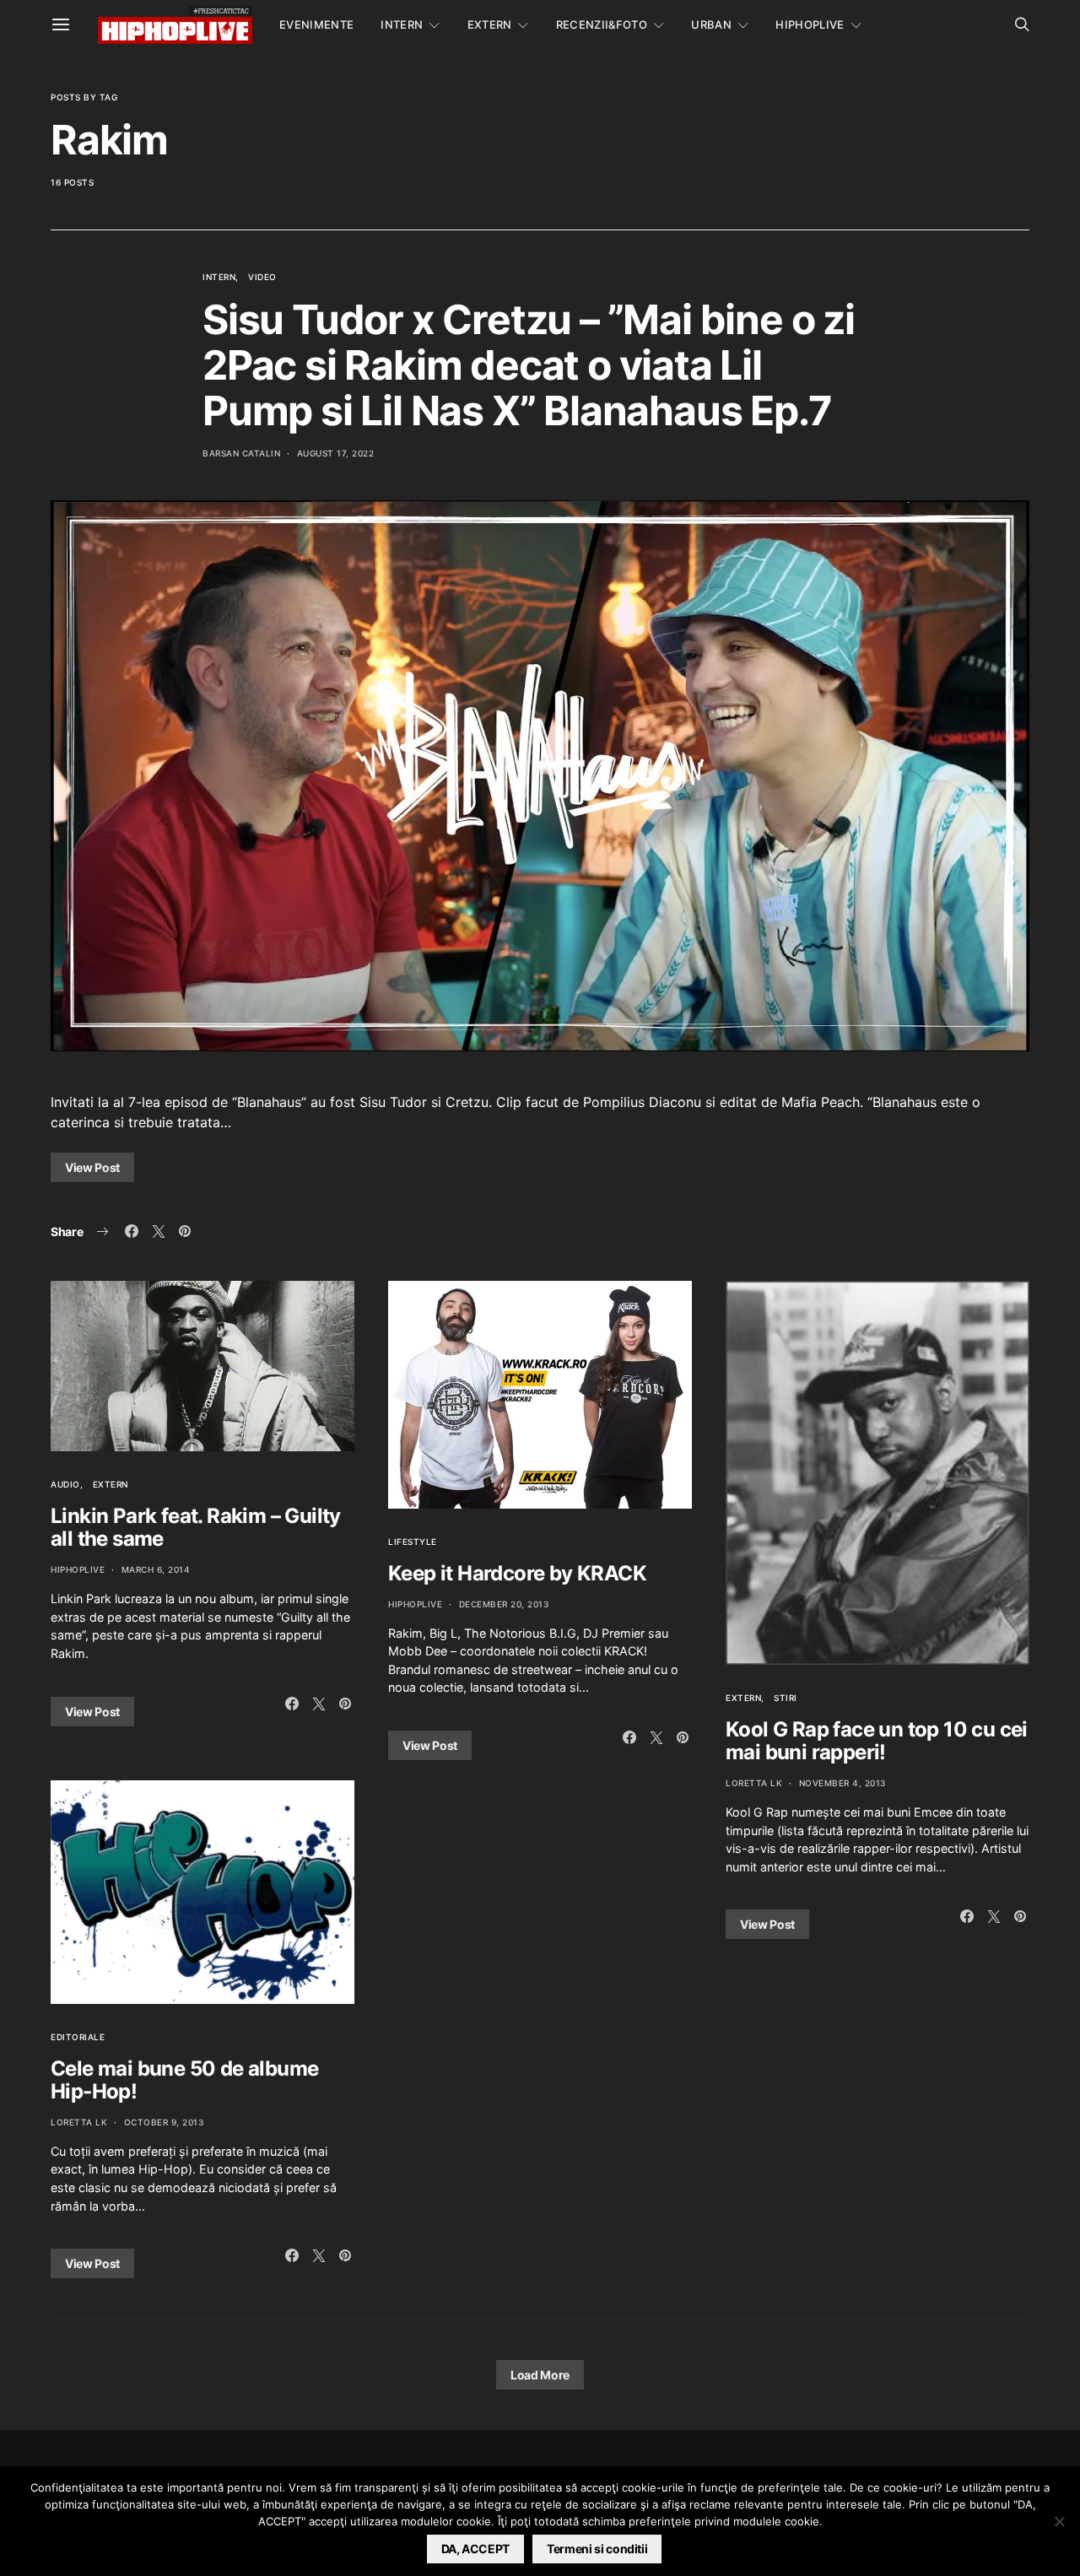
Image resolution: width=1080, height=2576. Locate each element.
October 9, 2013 (164, 2122)
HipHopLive (810, 24)
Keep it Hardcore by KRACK (517, 1573)
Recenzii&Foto (602, 24)
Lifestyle (413, 1542)
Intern (402, 24)
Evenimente (316, 24)
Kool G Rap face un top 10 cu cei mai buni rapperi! (877, 1741)
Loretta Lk (79, 2122)
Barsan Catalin (241, 453)
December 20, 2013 (504, 1604)
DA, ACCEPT (476, 2549)
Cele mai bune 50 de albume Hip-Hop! (184, 2080)
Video (262, 277)
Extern (490, 24)
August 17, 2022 (336, 453)
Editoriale (78, 2037)
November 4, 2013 (842, 1783)
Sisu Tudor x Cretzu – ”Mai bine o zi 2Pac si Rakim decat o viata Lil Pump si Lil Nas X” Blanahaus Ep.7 (529, 365)
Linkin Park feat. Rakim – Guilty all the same (196, 1527)
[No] (1059, 2521)
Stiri (786, 1698)
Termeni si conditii (597, 2549)
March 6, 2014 (156, 1569)
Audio (65, 1484)
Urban (711, 24)
